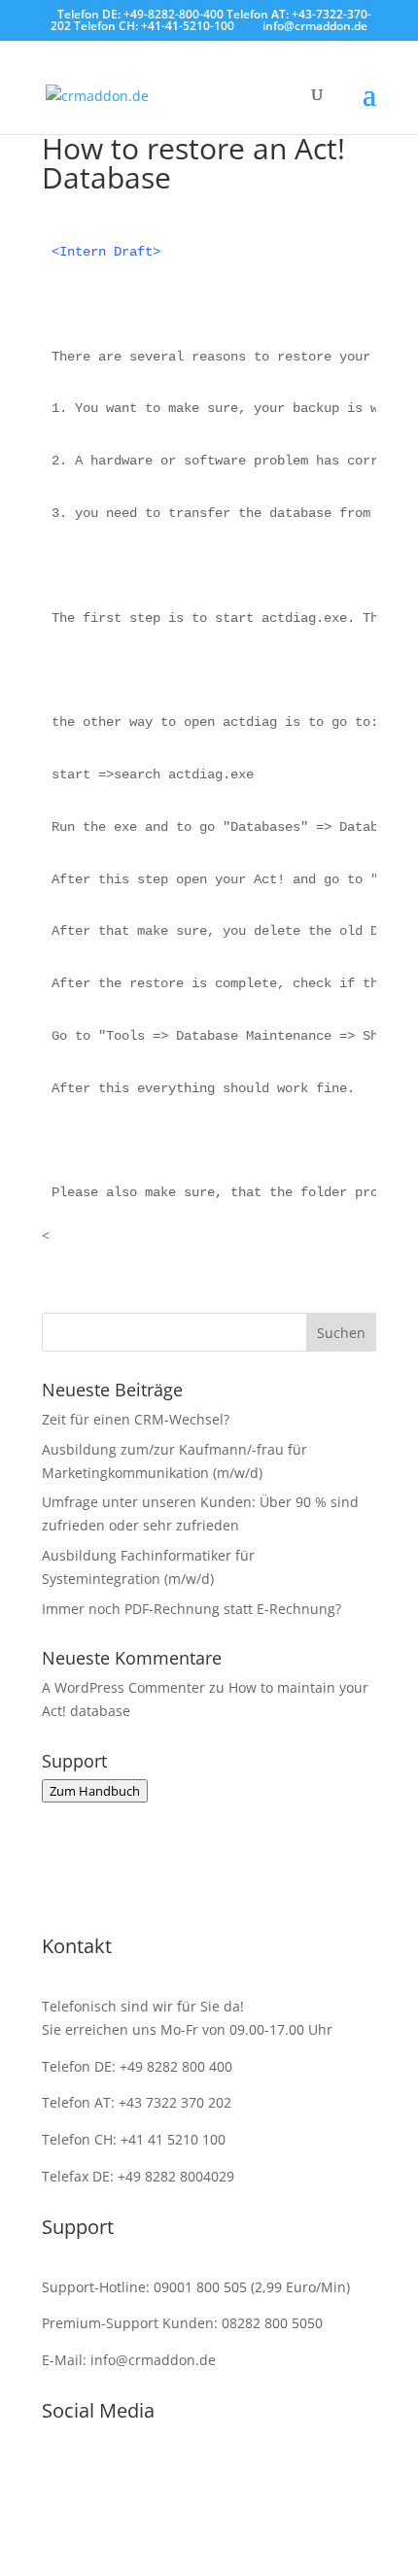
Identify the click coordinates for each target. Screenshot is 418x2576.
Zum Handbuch (95, 1791)
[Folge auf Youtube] (267, 2475)
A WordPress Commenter (123, 1687)
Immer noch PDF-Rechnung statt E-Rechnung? (192, 1609)
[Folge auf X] (306, 2475)
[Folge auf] (228, 2475)
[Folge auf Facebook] (112, 2475)
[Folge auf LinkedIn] (190, 2475)
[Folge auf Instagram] (151, 2475)
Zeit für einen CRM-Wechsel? (136, 1419)
